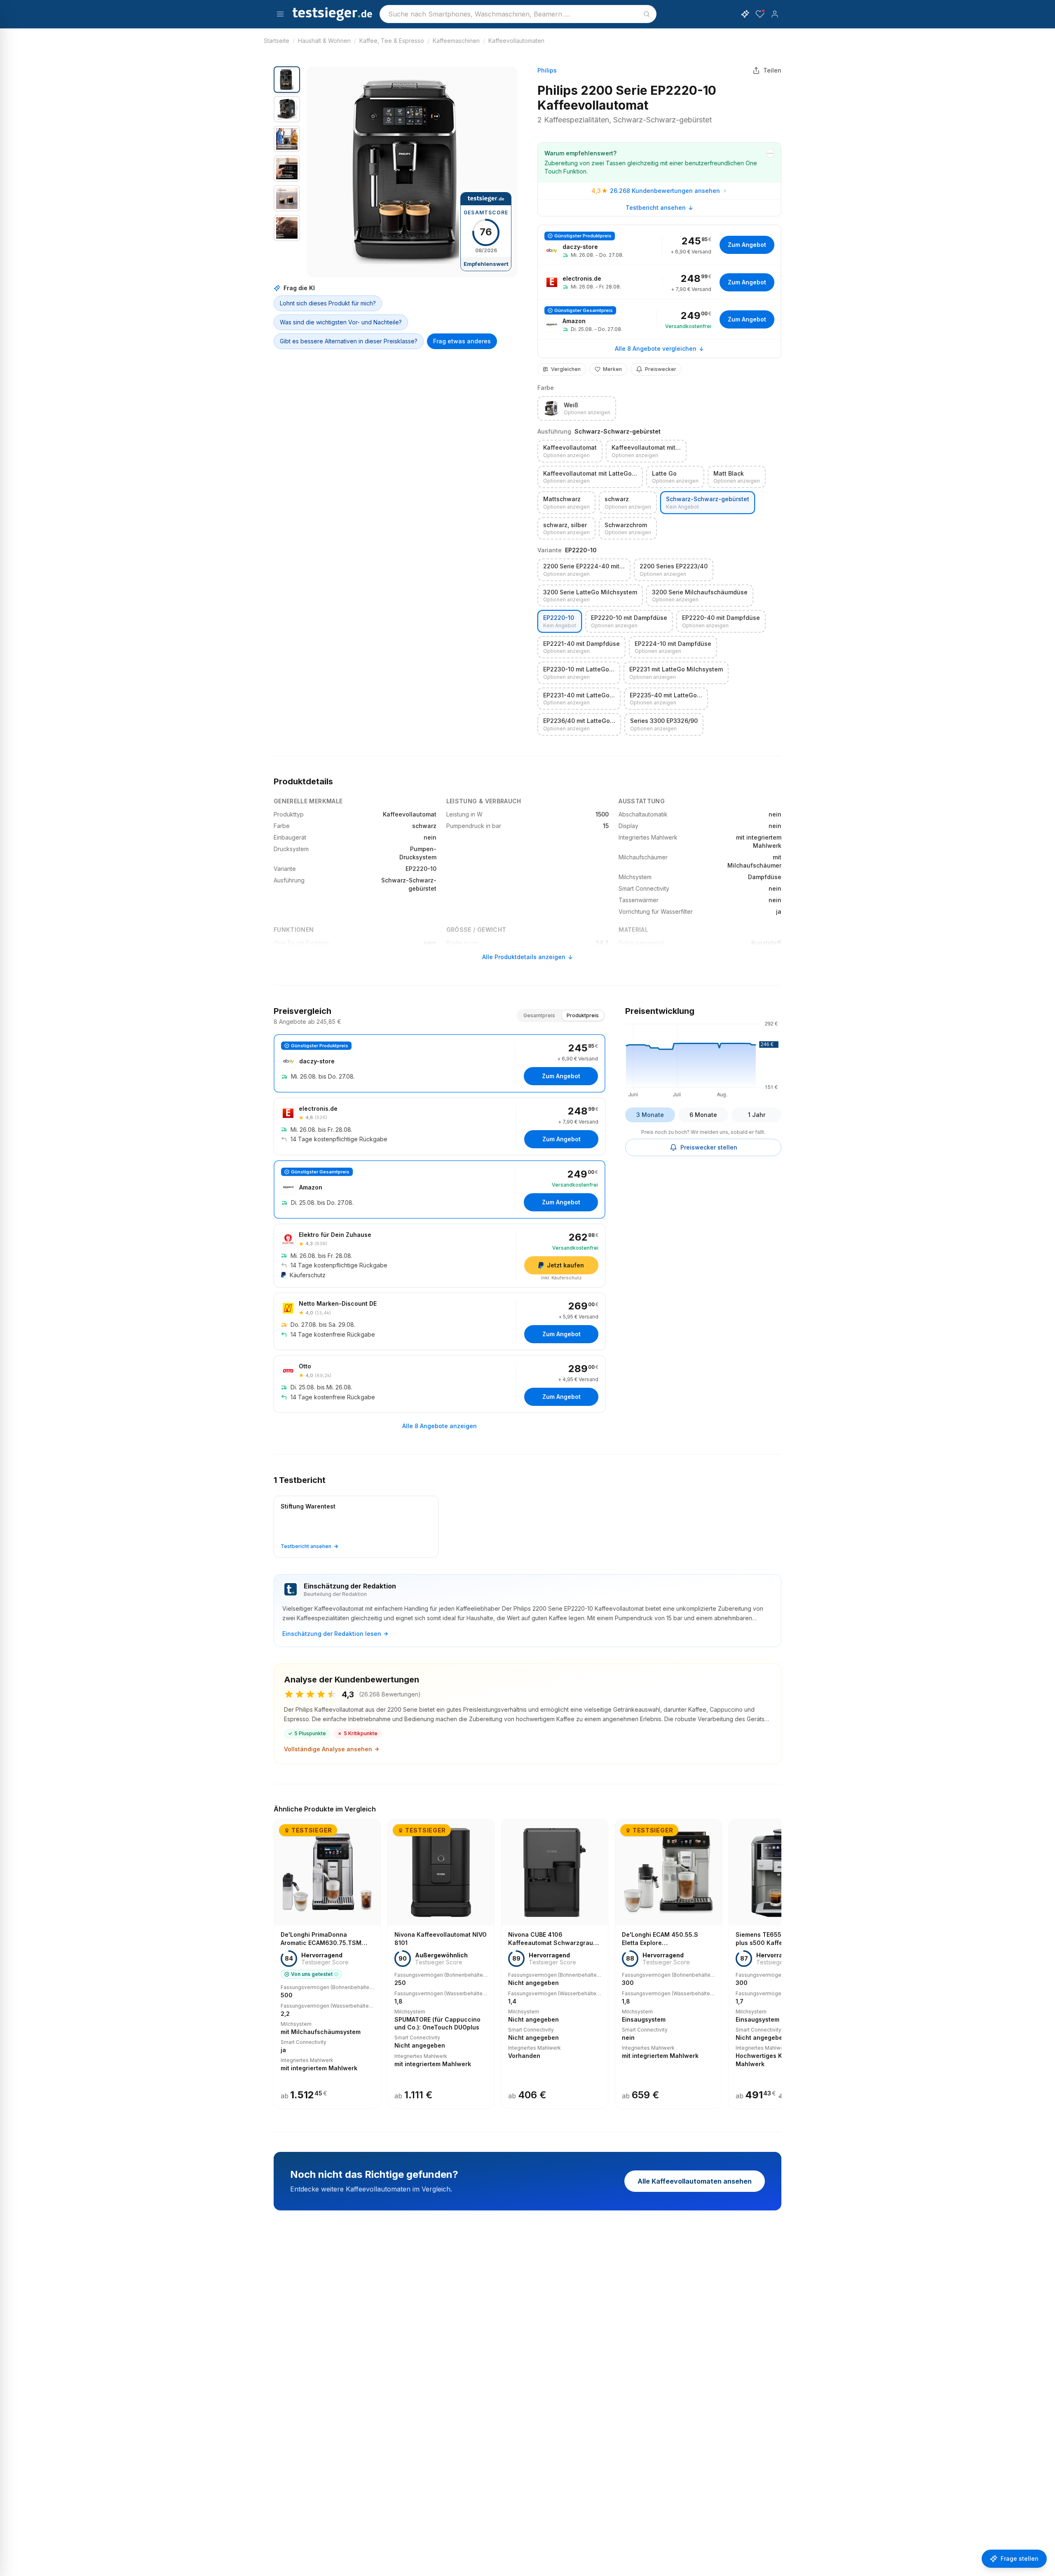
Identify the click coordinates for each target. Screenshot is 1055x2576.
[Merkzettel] (760, 14)
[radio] (577, 408)
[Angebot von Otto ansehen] (440, 1384)
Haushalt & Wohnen (324, 41)
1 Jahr (757, 1115)
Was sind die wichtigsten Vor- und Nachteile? (341, 322)
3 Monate (650, 1115)
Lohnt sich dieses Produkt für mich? (328, 303)
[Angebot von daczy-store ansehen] (659, 245)
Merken (612, 369)
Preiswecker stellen (709, 1147)
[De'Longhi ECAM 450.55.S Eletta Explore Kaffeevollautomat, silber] (668, 1964)
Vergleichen (566, 369)
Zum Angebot (747, 245)
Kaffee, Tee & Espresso (392, 41)
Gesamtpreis (539, 1015)
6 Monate (703, 1115)
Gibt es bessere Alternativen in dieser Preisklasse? (349, 341)
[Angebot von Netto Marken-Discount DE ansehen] (440, 1321)
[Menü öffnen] (280, 14)
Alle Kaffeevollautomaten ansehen (695, 2181)
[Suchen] (647, 14)
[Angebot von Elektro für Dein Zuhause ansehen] (440, 1256)
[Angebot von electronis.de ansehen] (659, 282)
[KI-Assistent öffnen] (745, 14)
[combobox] (518, 14)
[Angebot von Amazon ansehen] (659, 320)
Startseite (277, 41)
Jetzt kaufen (565, 1265)
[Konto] (775, 14)
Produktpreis (583, 1015)
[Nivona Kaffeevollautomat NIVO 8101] (441, 1964)
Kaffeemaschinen (456, 41)
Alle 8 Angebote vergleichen (656, 348)
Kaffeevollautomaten (516, 41)
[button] (412, 172)
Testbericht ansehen (656, 208)
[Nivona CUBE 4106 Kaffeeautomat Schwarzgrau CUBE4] (555, 1964)
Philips (547, 70)
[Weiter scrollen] (779, 1958)
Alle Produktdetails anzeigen (524, 957)
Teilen (772, 70)
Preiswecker (661, 369)
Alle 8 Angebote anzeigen (440, 1426)
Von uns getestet (312, 1974)
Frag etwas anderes (462, 341)
